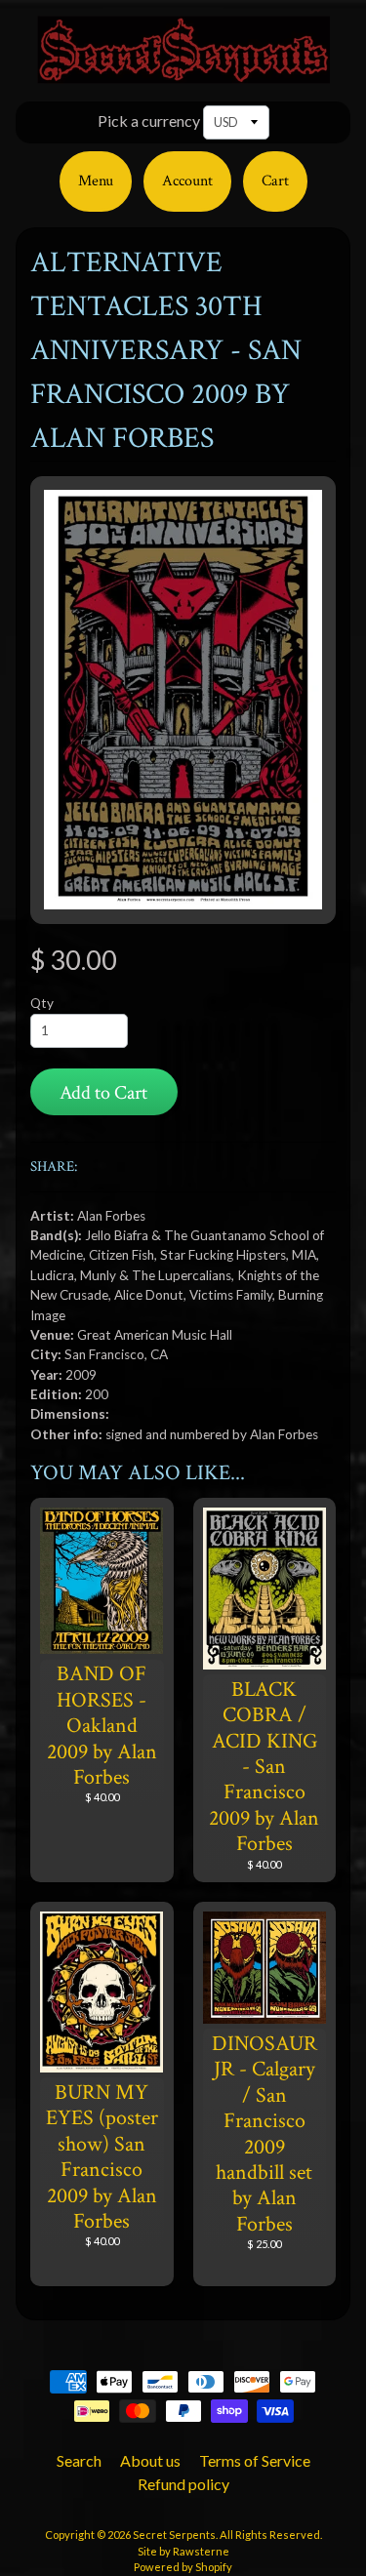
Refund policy (183, 2484)
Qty (42, 1003)
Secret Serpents (174, 2535)
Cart (275, 181)
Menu (96, 181)
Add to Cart (103, 1093)
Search (79, 2460)
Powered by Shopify (183, 2567)
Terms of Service (255, 2460)
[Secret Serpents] (183, 72)
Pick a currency (149, 121)
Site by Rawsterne (183, 2551)
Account (187, 181)
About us (150, 2460)
